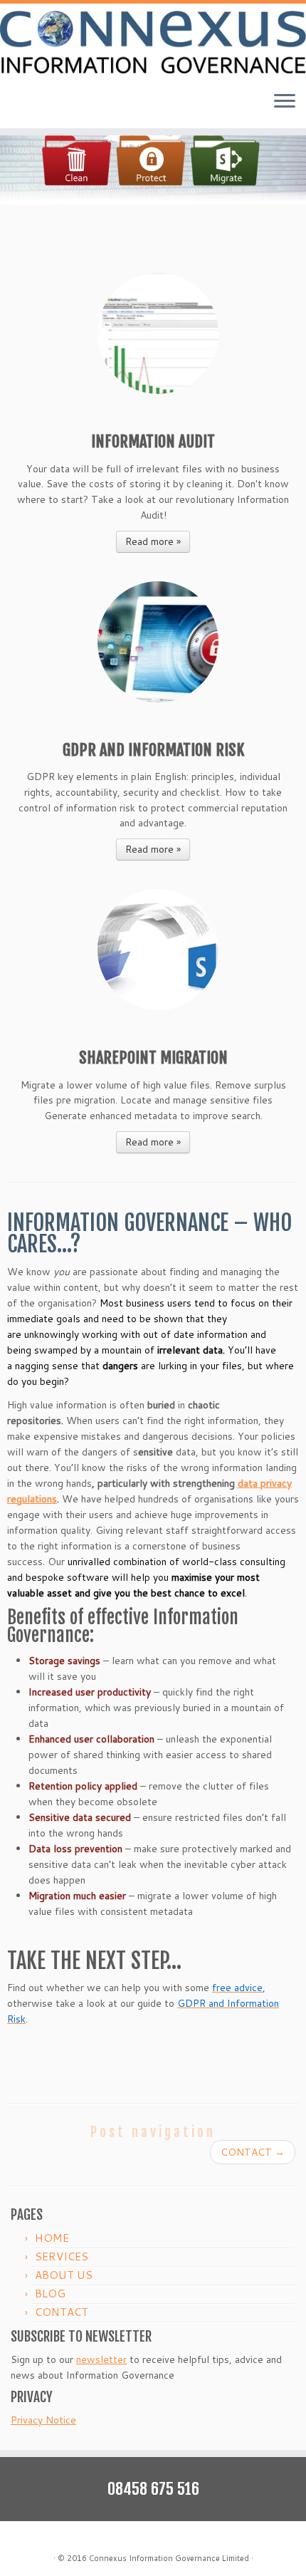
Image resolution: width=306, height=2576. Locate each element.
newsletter (101, 2359)
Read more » (153, 541)
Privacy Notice (43, 2420)
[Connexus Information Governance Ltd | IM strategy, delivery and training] (153, 42)
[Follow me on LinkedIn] (69, 2537)
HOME (52, 2238)
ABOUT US (64, 2275)
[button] (153, 139)
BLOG (50, 2294)
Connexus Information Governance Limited (169, 2558)
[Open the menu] (285, 103)
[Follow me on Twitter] (38, 2537)
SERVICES (62, 2256)
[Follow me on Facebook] (53, 2537)
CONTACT (253, 2152)
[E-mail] (22, 2537)
